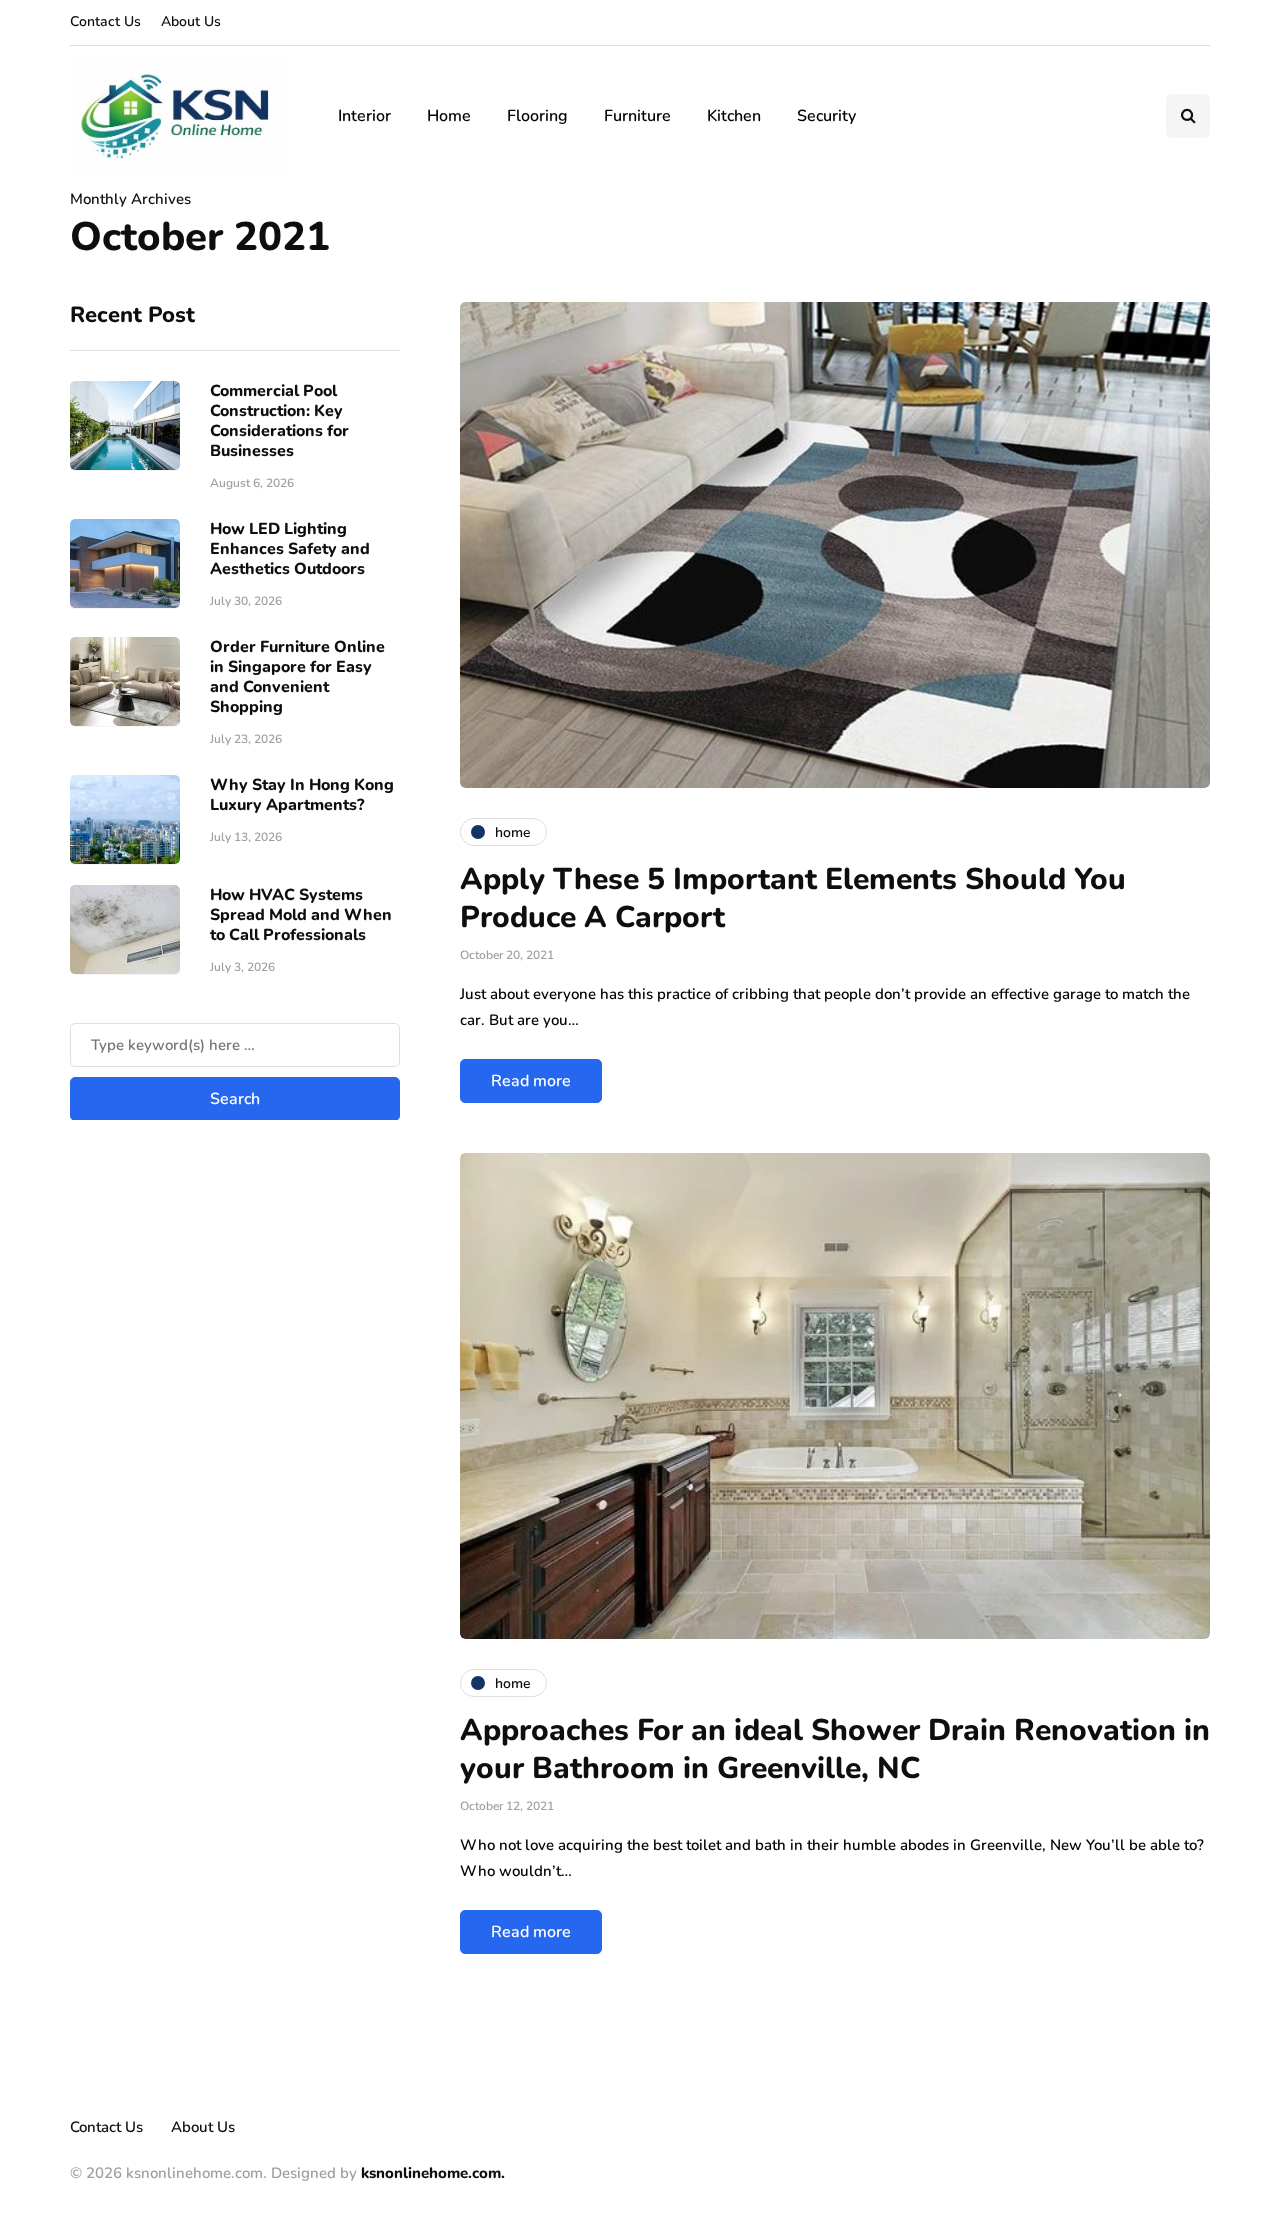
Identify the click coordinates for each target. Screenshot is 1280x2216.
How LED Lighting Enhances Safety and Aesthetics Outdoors (290, 548)
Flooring (537, 116)
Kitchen (734, 116)
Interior (364, 116)
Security (826, 116)
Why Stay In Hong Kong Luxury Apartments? (302, 794)
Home (449, 116)
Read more (531, 1081)
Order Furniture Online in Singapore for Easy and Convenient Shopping (297, 676)
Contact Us (105, 21)
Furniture (637, 116)
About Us (191, 21)
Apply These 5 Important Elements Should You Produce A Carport (793, 898)
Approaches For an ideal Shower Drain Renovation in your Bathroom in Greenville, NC (835, 1749)
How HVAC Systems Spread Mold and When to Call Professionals (301, 914)
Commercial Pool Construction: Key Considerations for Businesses (279, 420)
